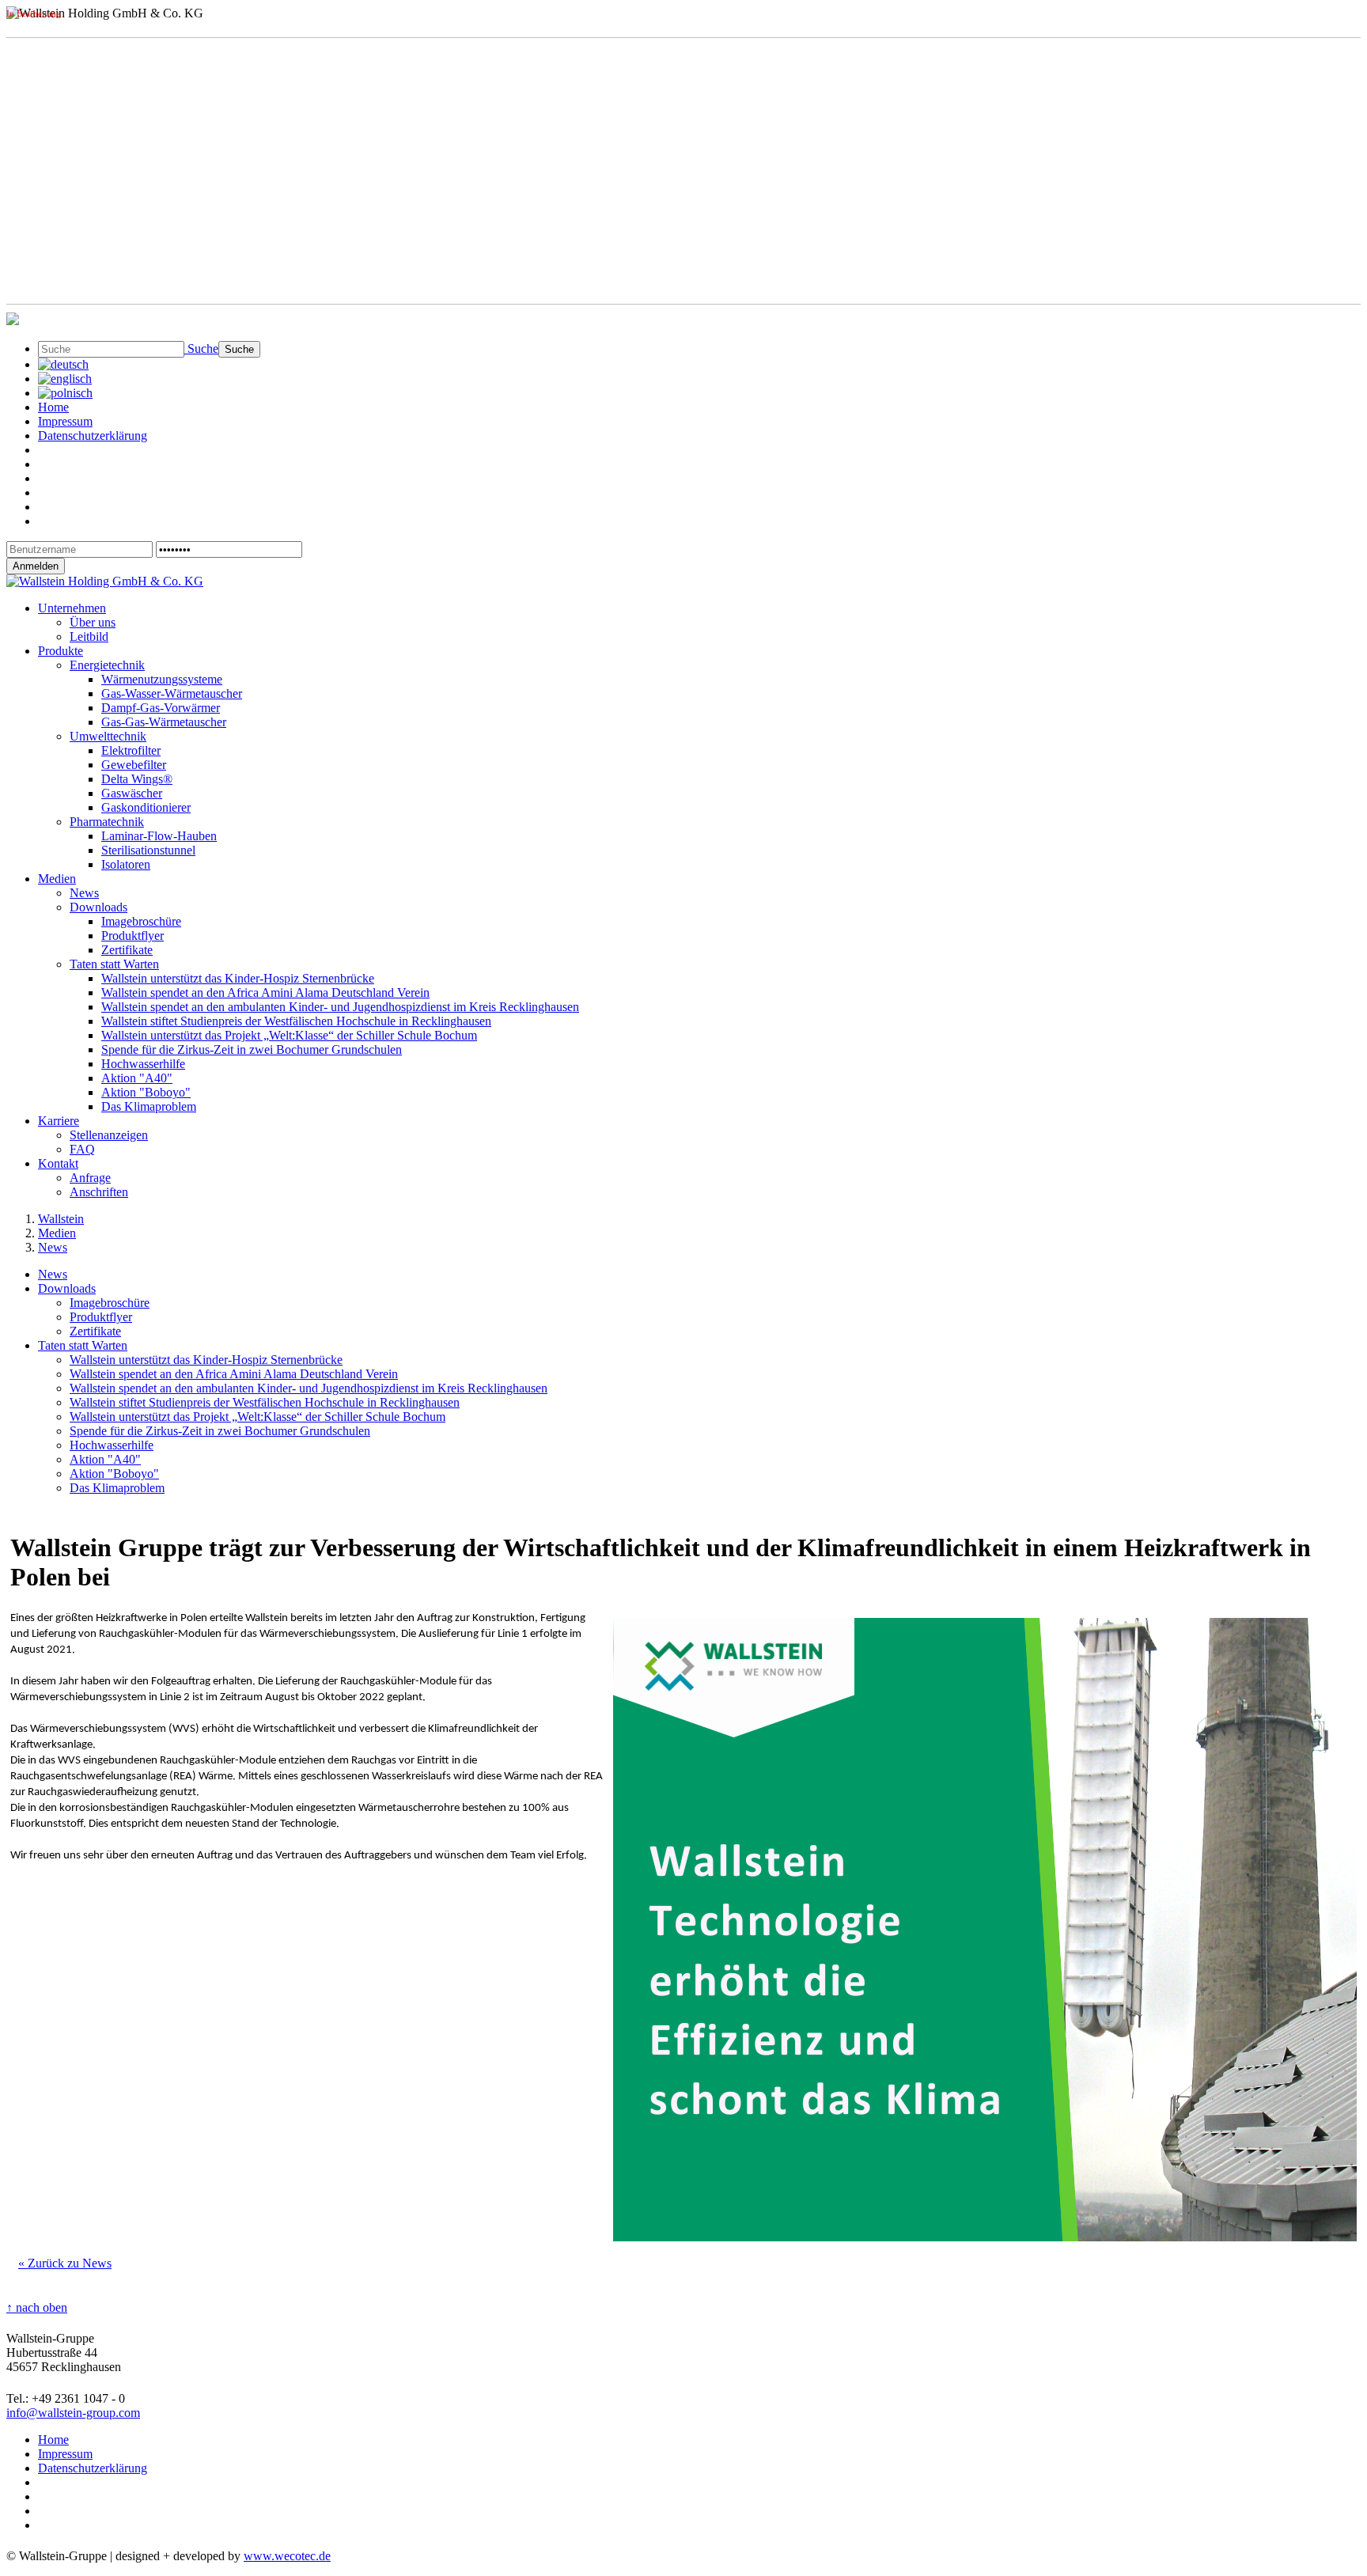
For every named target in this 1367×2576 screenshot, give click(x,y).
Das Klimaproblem (149, 1106)
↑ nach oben (37, 2307)
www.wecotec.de (287, 2556)
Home (53, 407)
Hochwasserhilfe (143, 1064)
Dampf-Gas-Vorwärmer (161, 708)
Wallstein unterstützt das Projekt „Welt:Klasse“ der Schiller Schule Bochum (289, 1035)
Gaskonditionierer (146, 807)
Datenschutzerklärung (93, 436)
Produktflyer (133, 936)
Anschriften (99, 1192)
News (84, 893)
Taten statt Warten (114, 964)
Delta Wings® (137, 779)
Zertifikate (127, 950)
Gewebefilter (134, 765)
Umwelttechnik (108, 736)
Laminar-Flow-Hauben (159, 836)
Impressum (65, 421)
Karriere (59, 1121)
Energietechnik (107, 665)
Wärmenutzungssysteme (162, 679)
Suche (201, 349)
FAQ (82, 1149)
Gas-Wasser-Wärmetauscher (172, 693)
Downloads (98, 907)
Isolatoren (126, 864)
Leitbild (89, 636)
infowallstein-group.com (73, 2413)
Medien (57, 879)
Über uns (93, 622)
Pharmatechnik (107, 822)
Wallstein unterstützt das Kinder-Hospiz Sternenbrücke (238, 978)
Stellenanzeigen (109, 1135)
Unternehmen (72, 608)
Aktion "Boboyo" (146, 1092)
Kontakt (58, 1163)
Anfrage (90, 1178)
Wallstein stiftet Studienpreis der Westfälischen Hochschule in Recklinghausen (296, 1021)
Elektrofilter (131, 750)
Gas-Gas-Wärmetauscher (164, 722)
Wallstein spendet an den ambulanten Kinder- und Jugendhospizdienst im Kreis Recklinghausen (340, 1007)
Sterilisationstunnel (148, 850)
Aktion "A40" (137, 1078)
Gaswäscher (132, 793)
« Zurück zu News (65, 2263)
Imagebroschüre (141, 921)
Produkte (61, 651)
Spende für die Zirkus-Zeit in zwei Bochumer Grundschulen (252, 1049)
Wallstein (61, 1219)
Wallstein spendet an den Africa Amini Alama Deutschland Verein (265, 993)
